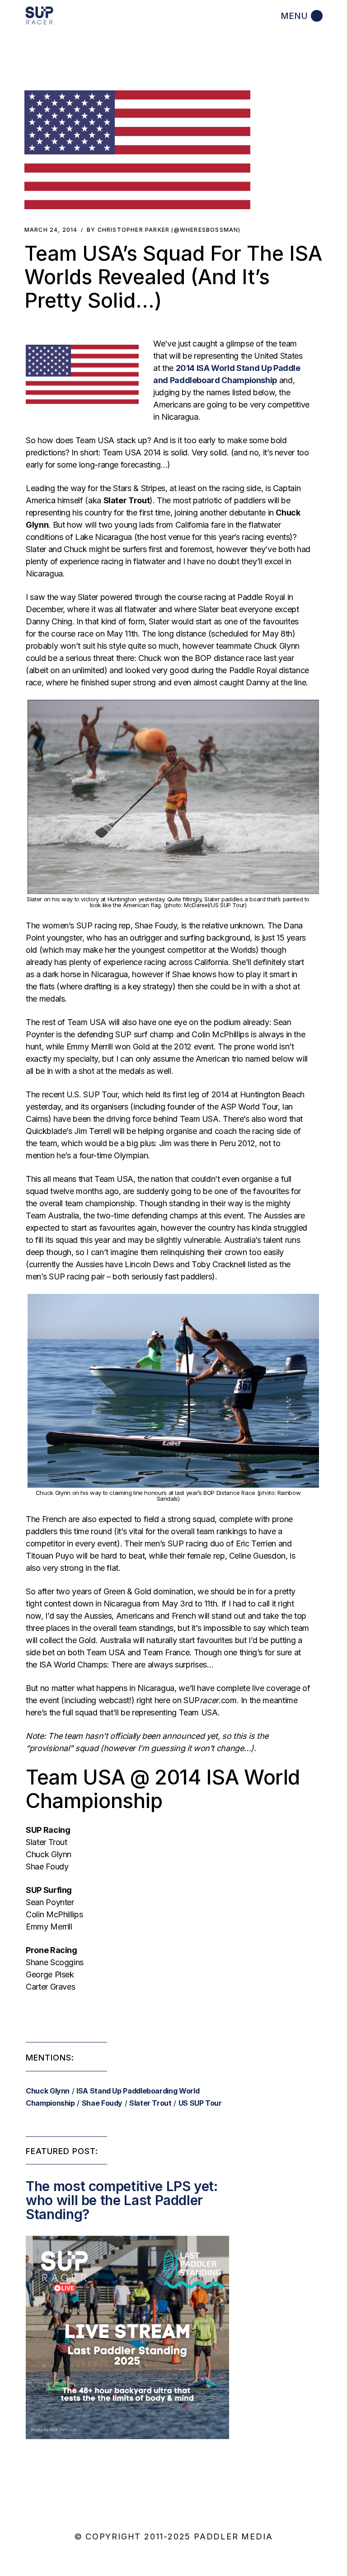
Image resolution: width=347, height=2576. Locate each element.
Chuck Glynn (48, 2091)
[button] (137, 150)
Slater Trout (150, 2103)
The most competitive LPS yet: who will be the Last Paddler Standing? (122, 2200)
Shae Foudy (102, 2103)
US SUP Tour (200, 2103)
